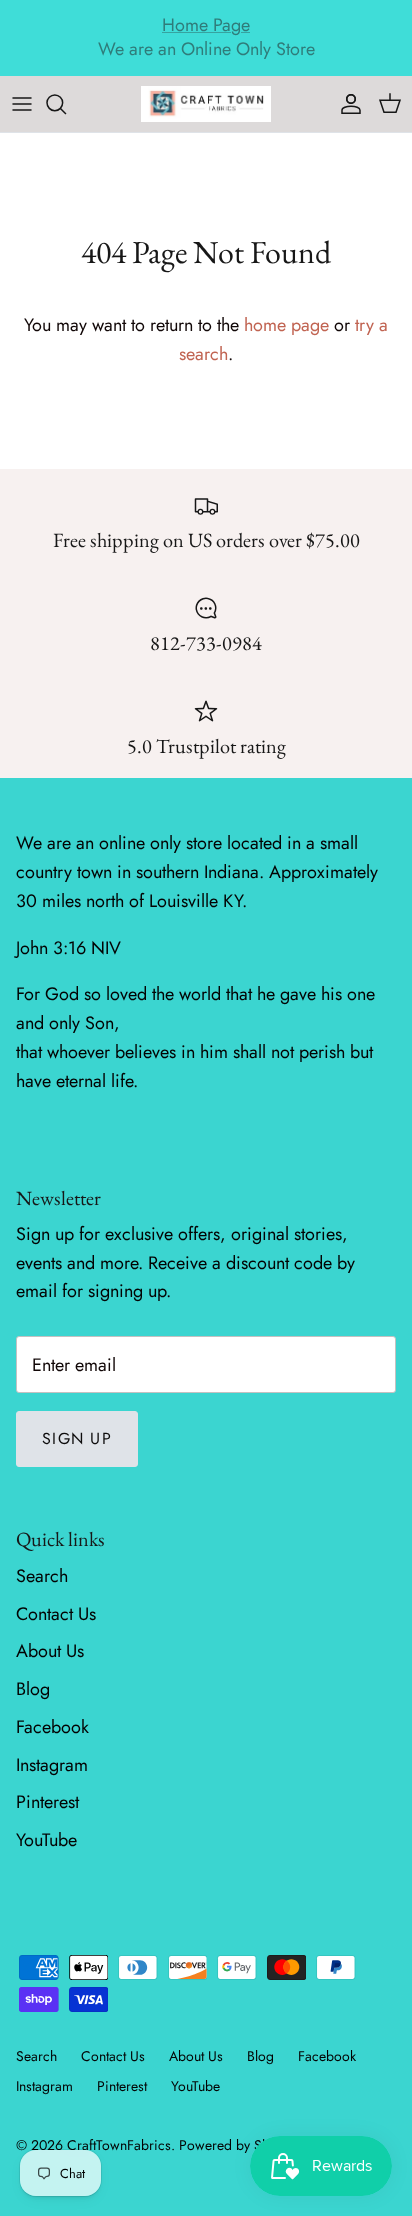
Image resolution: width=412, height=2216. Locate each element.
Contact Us (56, 1614)
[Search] (66, 104)
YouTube (46, 1840)
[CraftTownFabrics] (206, 104)
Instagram (52, 1765)
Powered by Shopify (239, 2145)
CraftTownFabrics (119, 2145)
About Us (50, 1651)
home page (286, 325)
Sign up (77, 1438)
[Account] (346, 104)
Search (42, 1576)
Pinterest (47, 1802)
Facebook (52, 1727)
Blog (33, 1689)
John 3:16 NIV (68, 948)
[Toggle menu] (22, 104)
